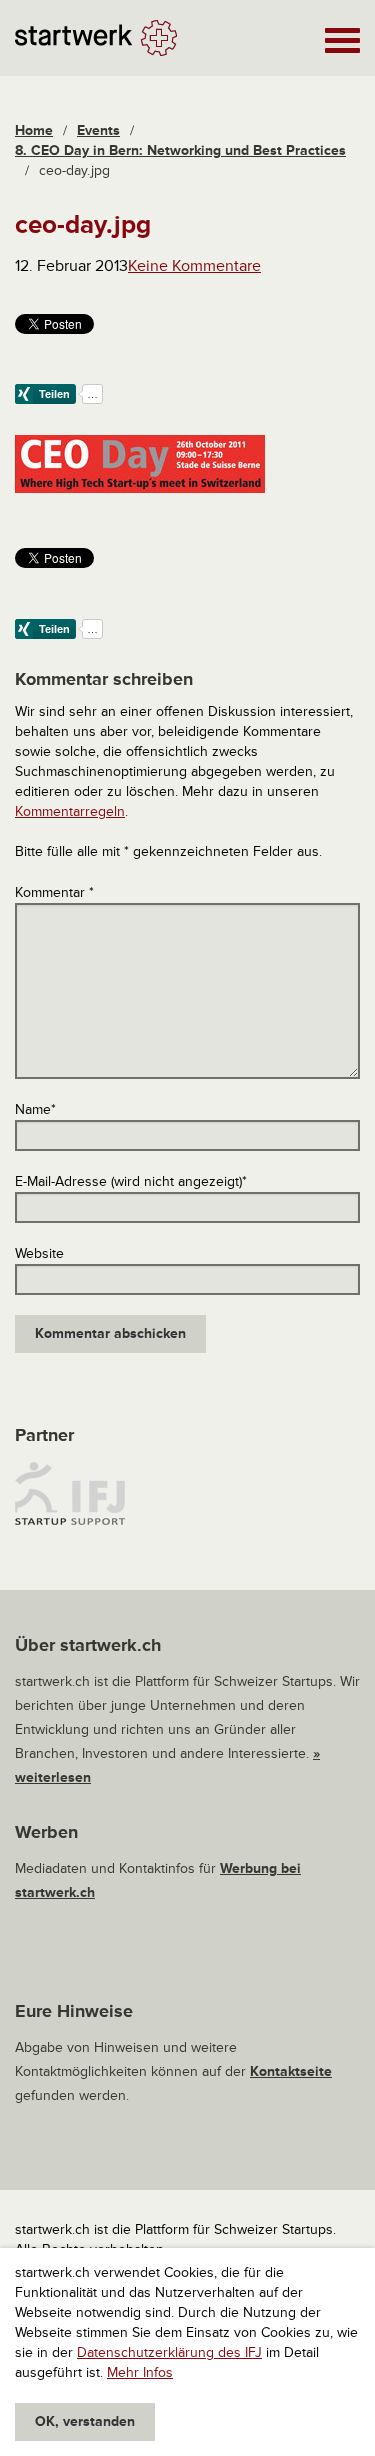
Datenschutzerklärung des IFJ (169, 2352)
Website (39, 1253)
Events (98, 130)
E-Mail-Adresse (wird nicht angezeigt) (131, 1181)
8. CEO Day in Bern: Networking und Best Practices (180, 150)
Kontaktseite (291, 2071)
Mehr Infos (140, 2372)
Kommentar (54, 892)
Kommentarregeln (70, 811)
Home (34, 130)
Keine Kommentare (194, 266)
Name (35, 1109)
